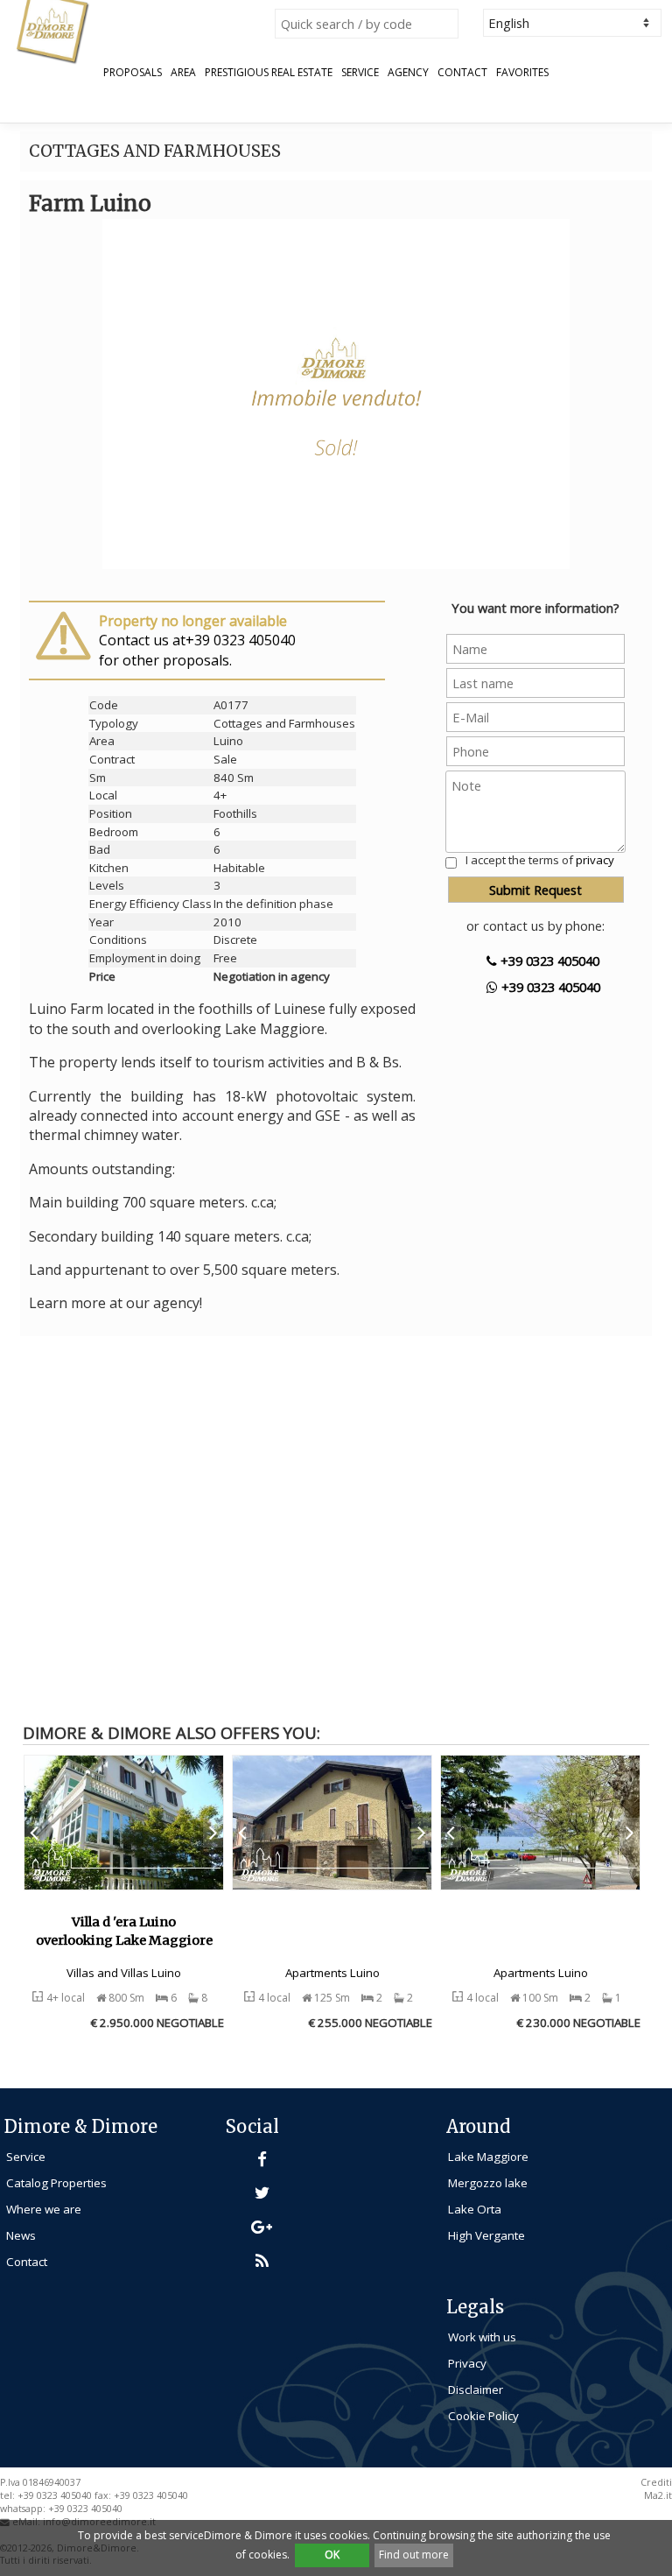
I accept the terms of (540, 860)
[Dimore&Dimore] (52, 31)
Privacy (467, 2363)
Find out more (414, 2555)
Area (183, 73)
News (21, 2235)
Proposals (133, 73)
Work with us (482, 2337)
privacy (595, 860)
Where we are (44, 2209)
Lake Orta (475, 2209)
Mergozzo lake (488, 2183)
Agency (408, 73)
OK (332, 2555)
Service (360, 73)
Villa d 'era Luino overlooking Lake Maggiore (124, 1931)
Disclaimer (476, 2389)
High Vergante (486, 2235)
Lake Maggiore (488, 2157)
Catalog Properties (56, 2183)
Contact (462, 73)
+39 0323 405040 (548, 961)
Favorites (522, 73)
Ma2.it (658, 2495)
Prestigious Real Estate (269, 73)
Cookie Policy (483, 2416)
